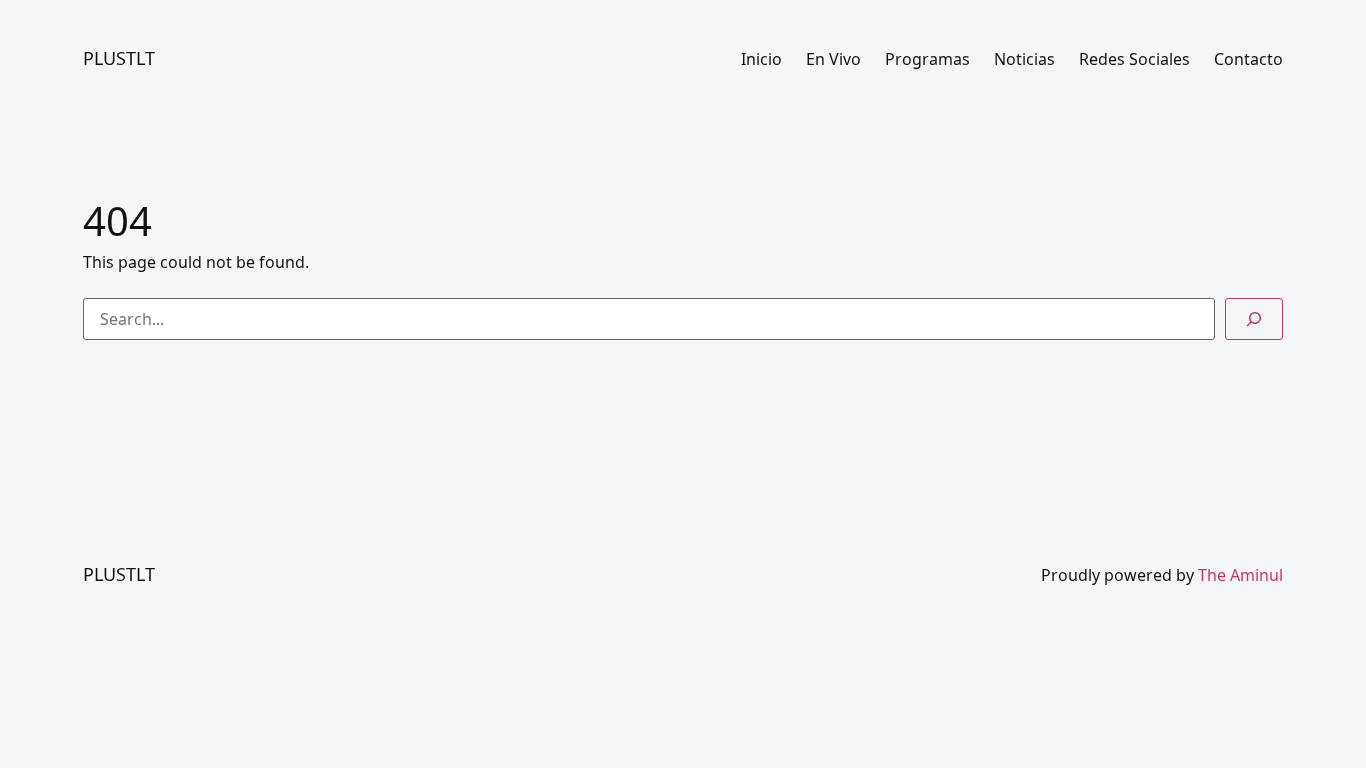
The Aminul (1240, 575)
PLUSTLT (119, 58)
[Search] (1254, 319)
